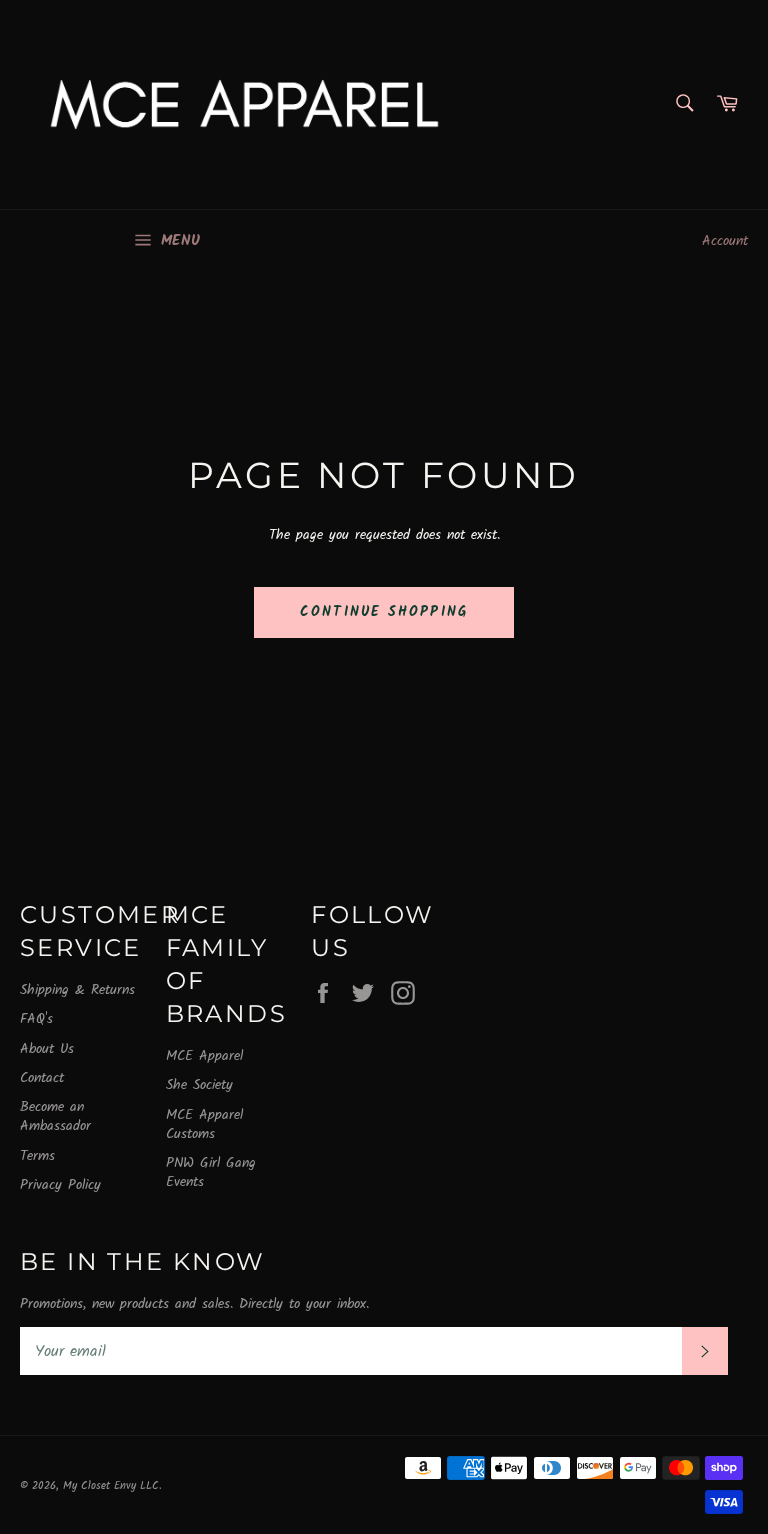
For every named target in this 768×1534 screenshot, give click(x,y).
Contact (42, 1078)
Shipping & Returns (77, 990)
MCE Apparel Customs (204, 1124)
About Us (47, 1049)
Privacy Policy (60, 1185)
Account (725, 241)
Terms (37, 1156)
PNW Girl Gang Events (211, 1172)
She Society (199, 1085)
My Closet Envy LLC (111, 1486)
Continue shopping (384, 612)
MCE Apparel (204, 1056)
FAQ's (36, 1019)
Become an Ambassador (55, 1116)
